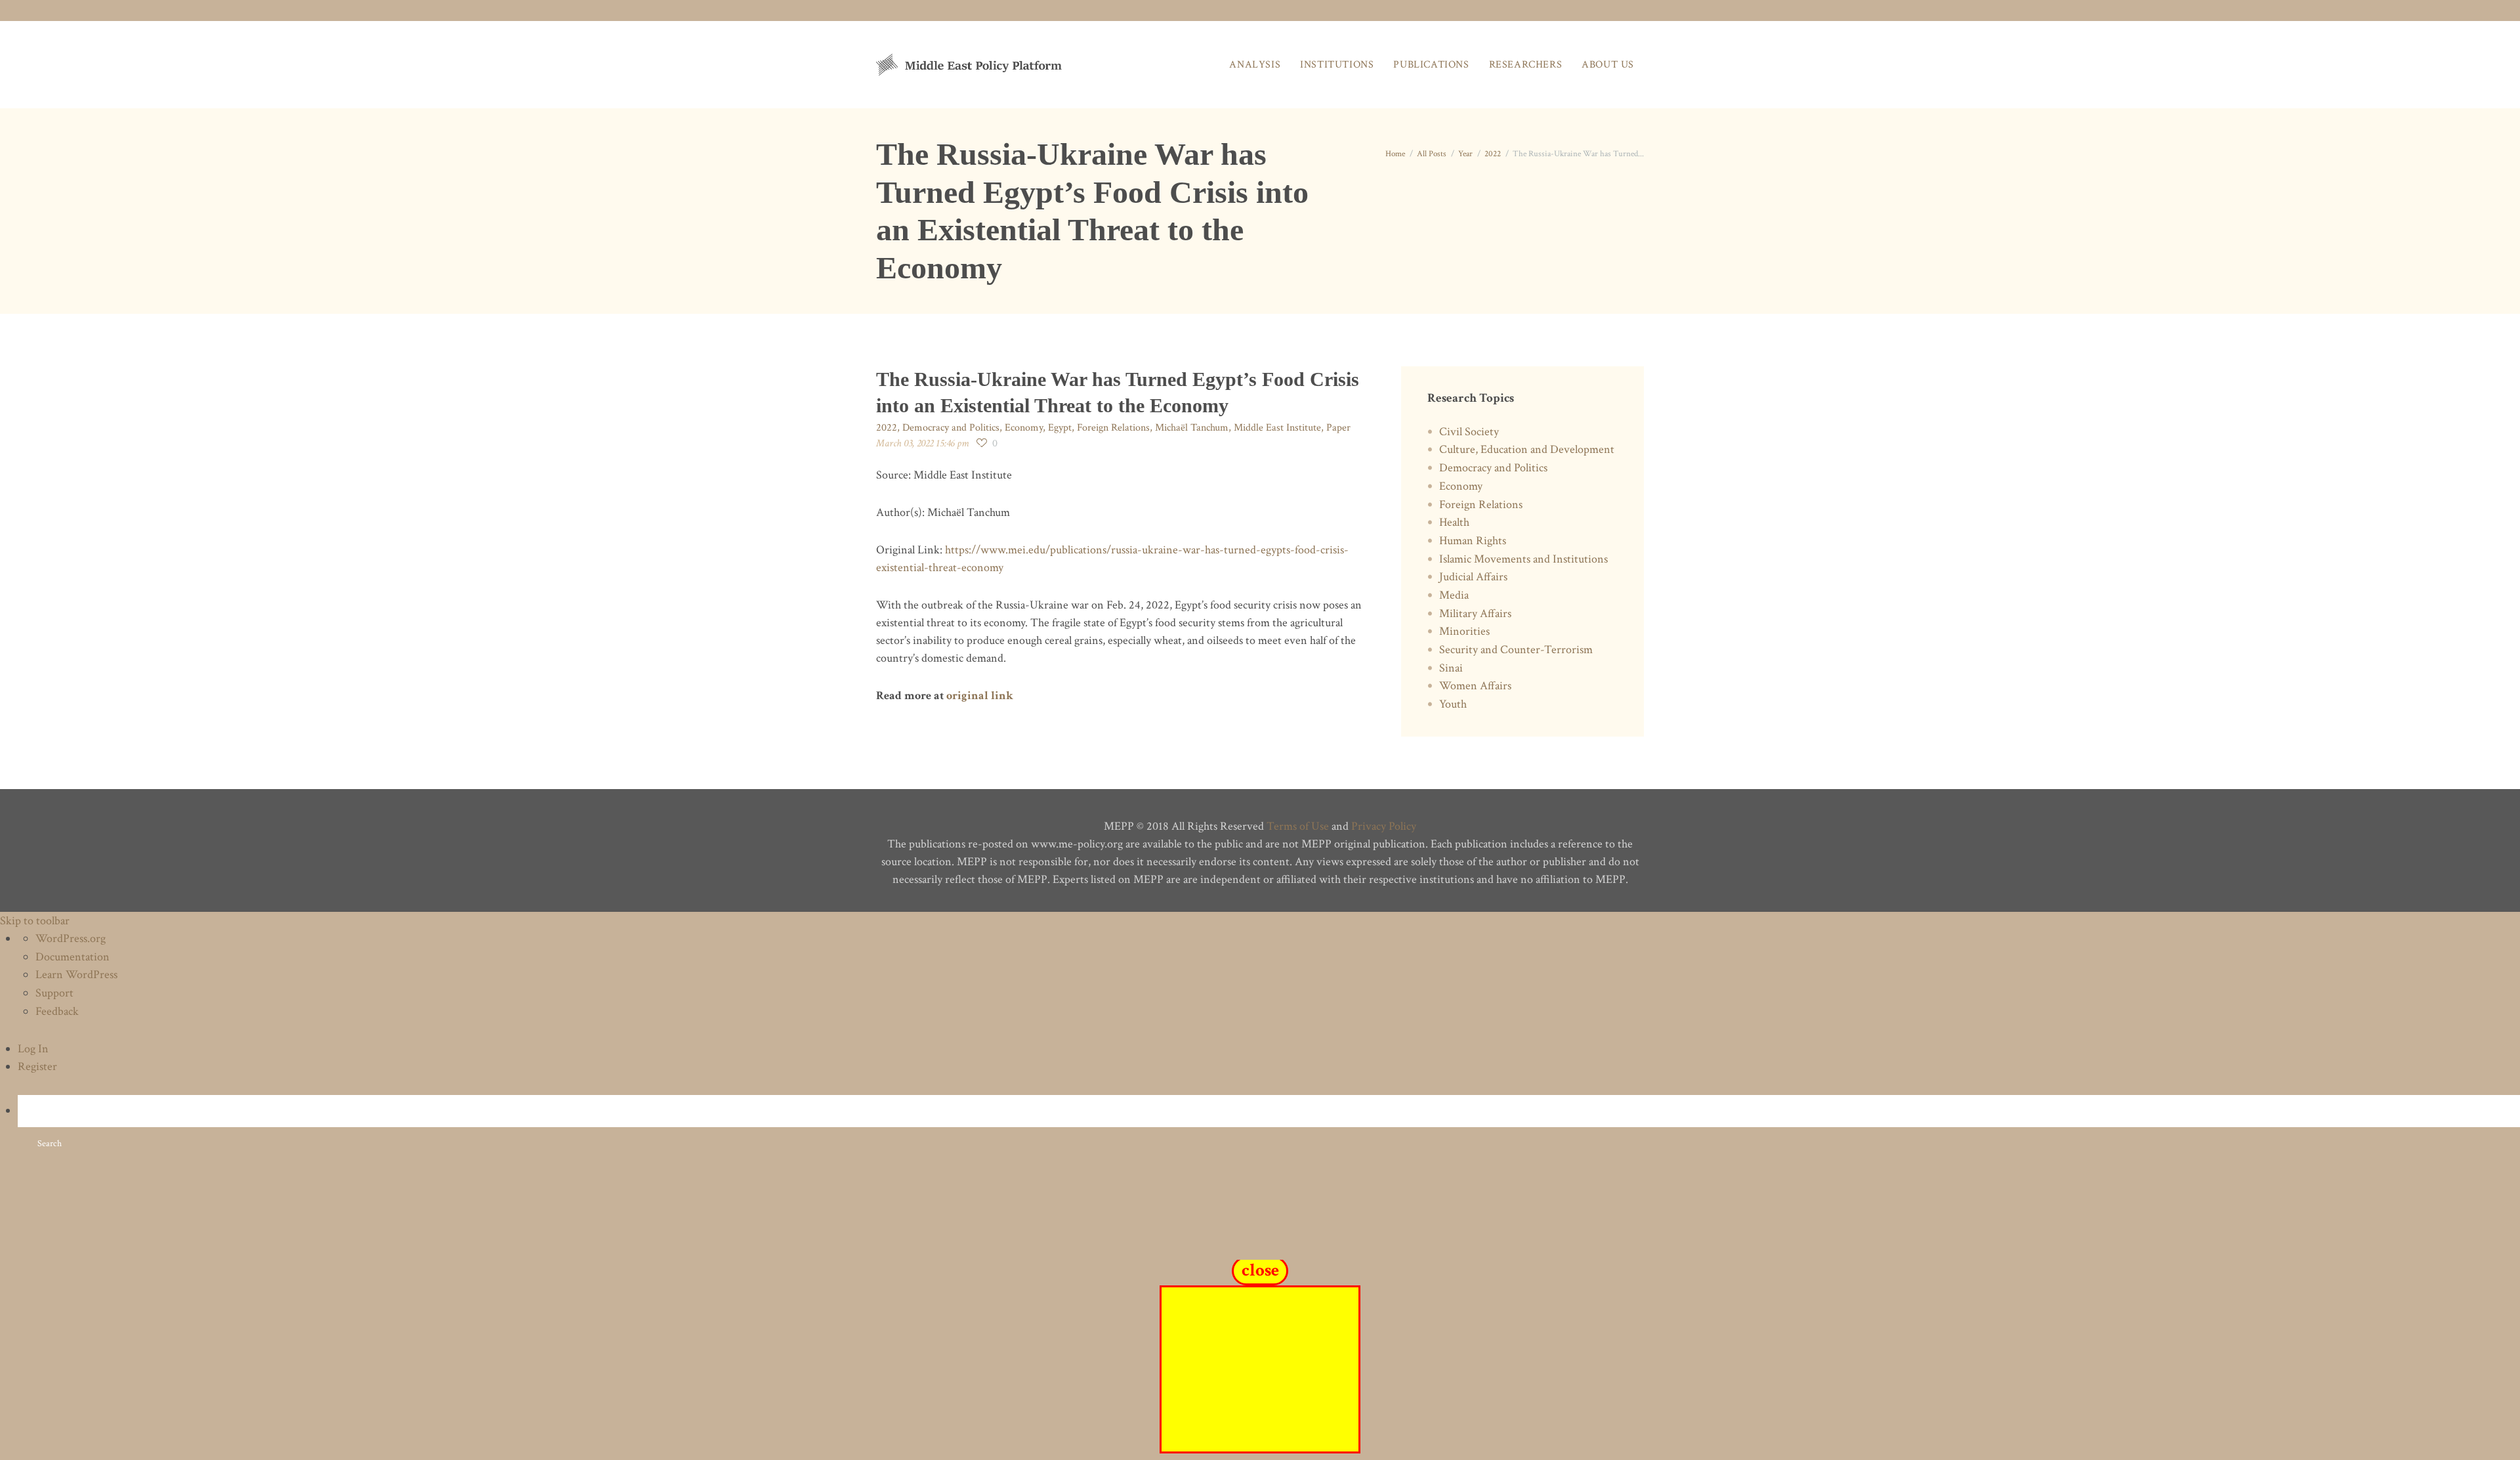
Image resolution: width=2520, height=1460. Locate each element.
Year (1465, 154)
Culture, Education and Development (1527, 449)
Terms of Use (1298, 826)
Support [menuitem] (54, 993)
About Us (1608, 65)
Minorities (1464, 631)
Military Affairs (1475, 613)
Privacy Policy (1384, 826)
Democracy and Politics (951, 428)
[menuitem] (1269, 1127)
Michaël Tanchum (1192, 428)
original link (980, 696)
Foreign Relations (1113, 428)
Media (1454, 595)
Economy (1024, 428)
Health (1454, 522)
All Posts (1432, 154)
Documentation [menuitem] (73, 957)
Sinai (1451, 668)
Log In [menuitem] (33, 1049)
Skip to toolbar (35, 921)
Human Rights (1473, 541)
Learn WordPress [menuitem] (76, 975)
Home (1395, 154)
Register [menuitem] (37, 1066)
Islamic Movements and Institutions (1523, 559)
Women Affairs (1475, 686)
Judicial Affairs (1473, 577)
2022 (1493, 154)
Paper (1338, 428)
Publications (1431, 65)
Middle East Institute (1277, 428)
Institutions (1337, 65)
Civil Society (1469, 432)
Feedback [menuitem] (57, 1011)
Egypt (1060, 428)
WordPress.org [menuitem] (71, 938)
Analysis (1255, 65)
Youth (1453, 704)
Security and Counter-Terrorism (1516, 650)
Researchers (1526, 65)
